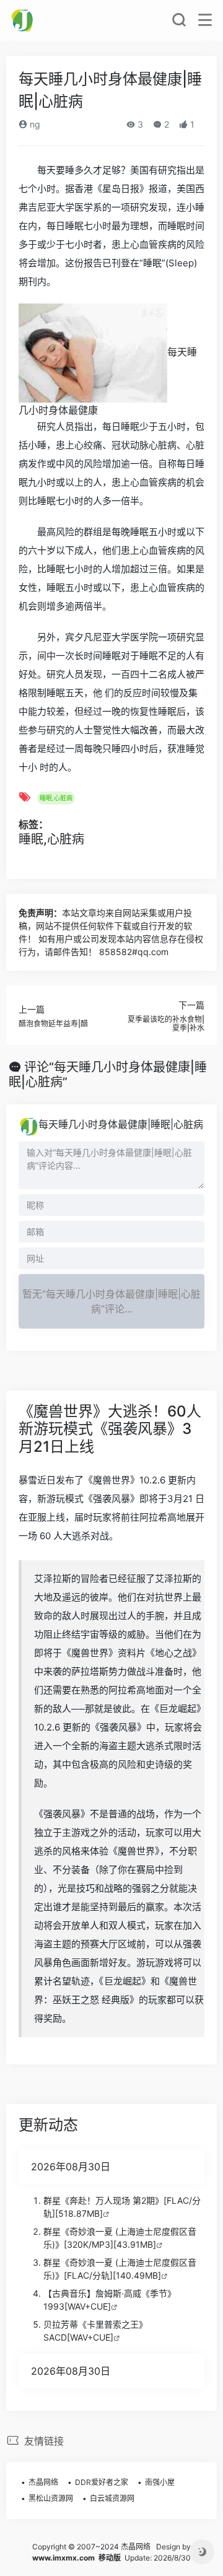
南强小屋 (160, 2482)
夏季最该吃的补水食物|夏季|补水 (166, 1024)
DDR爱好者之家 (102, 2482)
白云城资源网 (112, 2498)
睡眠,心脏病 (56, 798)
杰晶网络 (43, 2482)
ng (34, 124)
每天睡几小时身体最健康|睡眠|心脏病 (121, 1124)
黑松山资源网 (51, 2498)
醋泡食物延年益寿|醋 (53, 1024)
